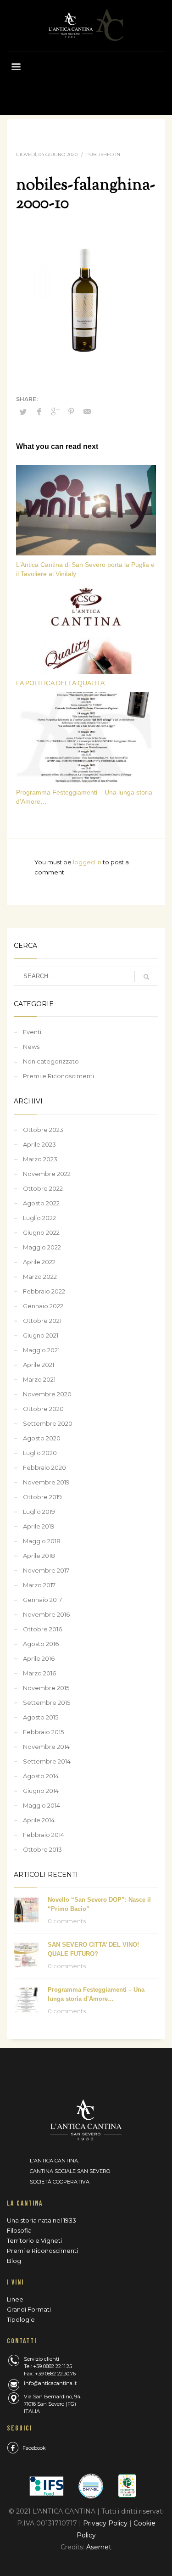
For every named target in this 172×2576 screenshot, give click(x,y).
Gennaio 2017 (42, 1600)
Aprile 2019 (39, 1526)
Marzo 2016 (39, 1673)
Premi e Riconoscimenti (58, 1076)
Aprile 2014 (39, 1820)
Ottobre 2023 (43, 1130)
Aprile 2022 (39, 1262)
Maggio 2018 (42, 1541)
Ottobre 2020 (43, 1409)
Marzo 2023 (40, 1159)
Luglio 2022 (39, 1218)
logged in (88, 862)
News (31, 1047)
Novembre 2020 (47, 1394)
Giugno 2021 (41, 1335)
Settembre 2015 (47, 1702)
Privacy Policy (106, 2523)
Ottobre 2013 (42, 1849)
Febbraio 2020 (44, 1467)
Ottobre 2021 (42, 1321)
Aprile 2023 (39, 1144)
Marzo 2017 (39, 1585)
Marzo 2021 (39, 1379)
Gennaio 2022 (43, 1306)
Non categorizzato (51, 1061)
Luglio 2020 (40, 1453)
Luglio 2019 (39, 1512)
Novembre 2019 (46, 1482)
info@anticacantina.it (50, 2383)
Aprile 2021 (39, 1365)
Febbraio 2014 (44, 1835)
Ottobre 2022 (43, 1188)
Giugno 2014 (41, 1791)
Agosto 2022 (41, 1203)
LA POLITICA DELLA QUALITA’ (61, 683)
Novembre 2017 (46, 1570)
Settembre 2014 (47, 1761)
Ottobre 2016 (42, 1629)
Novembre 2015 (46, 1688)
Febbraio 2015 (43, 1732)
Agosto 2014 (41, 1776)
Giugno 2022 (41, 1232)
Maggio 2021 (41, 1350)
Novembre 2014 (46, 1747)
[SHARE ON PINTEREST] (71, 412)
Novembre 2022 (47, 1174)
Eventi (32, 1032)
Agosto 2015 (41, 1717)
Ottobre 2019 (42, 1497)
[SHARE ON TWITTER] (23, 412)
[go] (146, 977)
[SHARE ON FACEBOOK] (39, 412)
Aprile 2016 (39, 1658)
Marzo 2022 (40, 1277)
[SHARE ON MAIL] (87, 412)
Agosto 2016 (41, 1644)
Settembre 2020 (48, 1423)
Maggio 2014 (42, 1805)
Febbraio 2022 (44, 1291)
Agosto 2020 (42, 1438)
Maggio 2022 (42, 1247)
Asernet (99, 2547)
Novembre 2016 (46, 1614)
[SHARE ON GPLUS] (55, 412)
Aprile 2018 (39, 1556)
